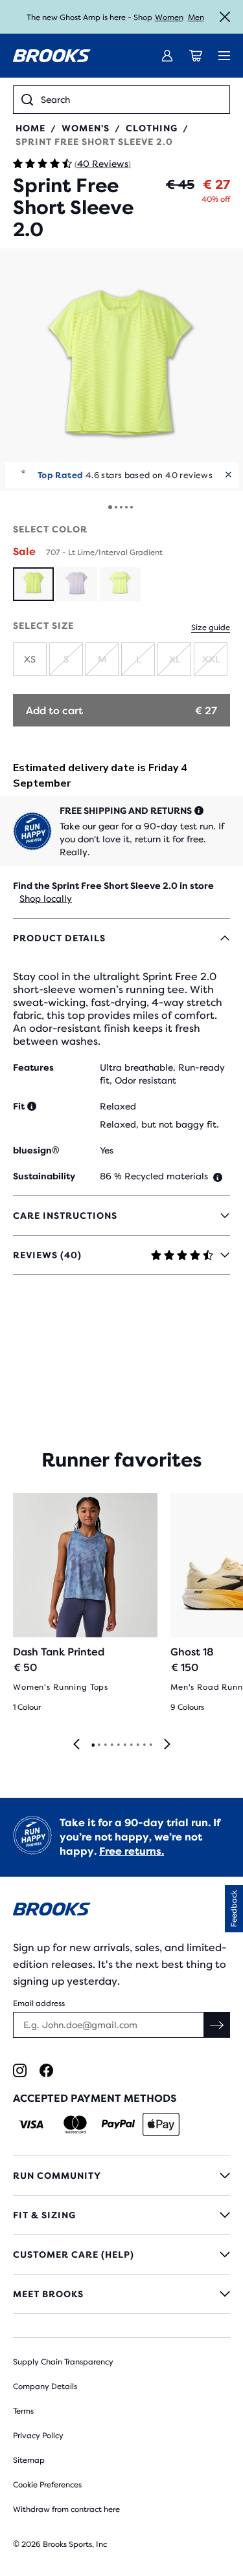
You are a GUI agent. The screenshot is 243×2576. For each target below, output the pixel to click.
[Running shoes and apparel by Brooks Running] (52, 56)
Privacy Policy (38, 2436)
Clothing (152, 128)
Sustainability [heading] (44, 1176)
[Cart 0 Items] (196, 56)
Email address (39, 2003)
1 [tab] (93, 1745)
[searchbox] (131, 100)
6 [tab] (124, 1745)
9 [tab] (144, 1745)
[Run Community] (121, 2176)
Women (169, 17)
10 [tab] (150, 1745)
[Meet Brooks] (121, 2294)
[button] (121, 370)
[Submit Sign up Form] (217, 2025)
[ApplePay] (161, 2124)
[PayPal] (118, 2124)
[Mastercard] (75, 2124)
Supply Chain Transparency (63, 2362)
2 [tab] (98, 1745)
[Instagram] (20, 2070)
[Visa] (31, 2124)
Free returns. (132, 1851)
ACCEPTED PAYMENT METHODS (95, 2098)
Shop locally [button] (46, 899)
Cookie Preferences (47, 2485)
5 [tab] (118, 1745)
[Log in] (167, 56)
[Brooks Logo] (121, 1911)
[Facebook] (46, 2070)
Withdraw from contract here (66, 2509)
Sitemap (29, 2460)
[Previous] (76, 1745)
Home (30, 128)
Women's (86, 128)
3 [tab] (105, 1745)
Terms (23, 2411)
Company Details (45, 2386)
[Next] (167, 1745)
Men (196, 17)
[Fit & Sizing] (121, 2215)
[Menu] (224, 56)
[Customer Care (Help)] (121, 2254)
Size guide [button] (211, 628)
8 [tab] (137, 1745)
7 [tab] (131, 1745)
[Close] (225, 17)
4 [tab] (111, 1745)
